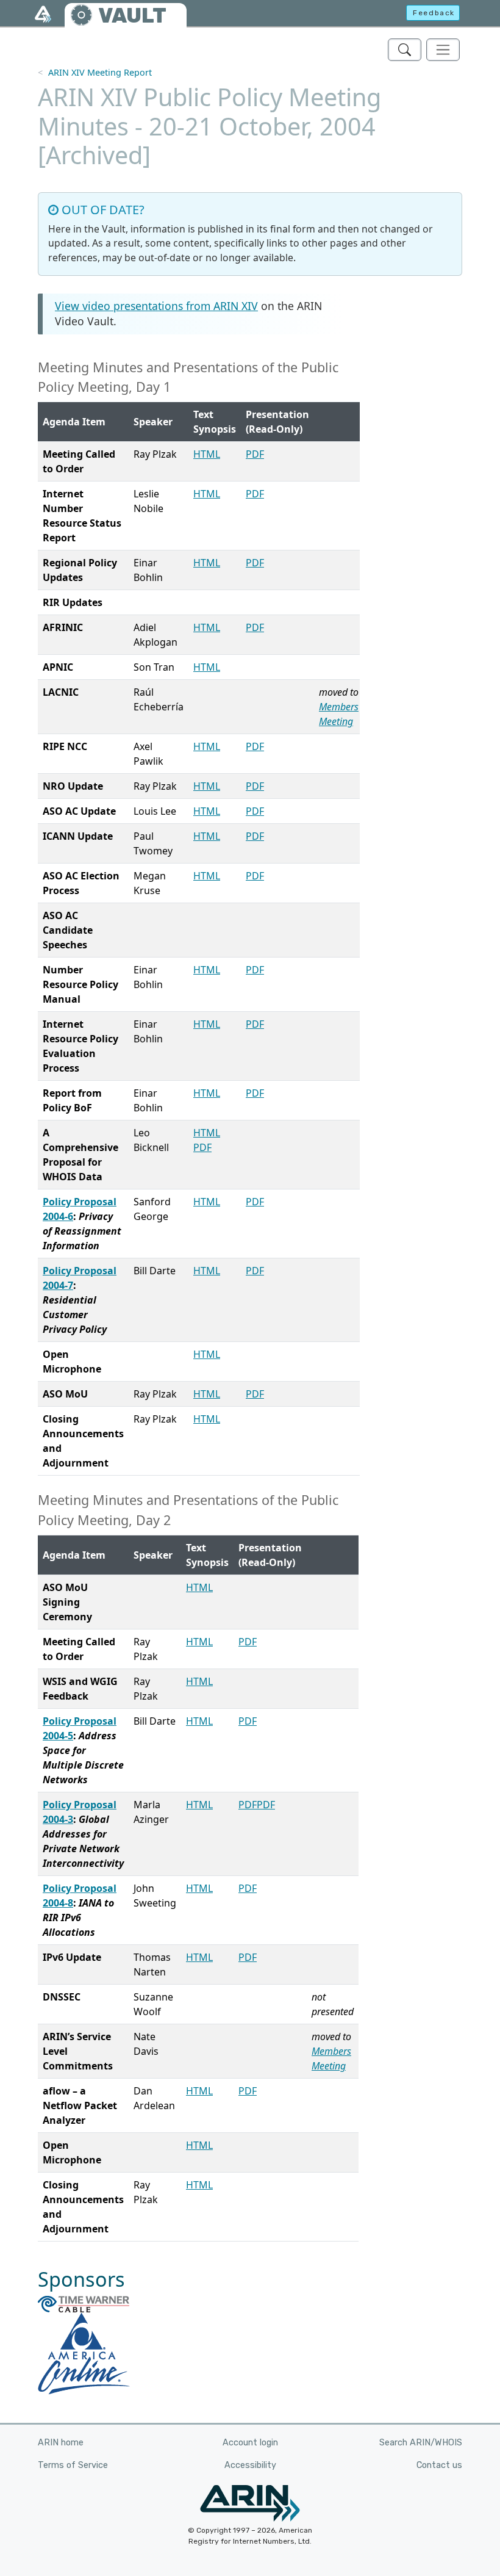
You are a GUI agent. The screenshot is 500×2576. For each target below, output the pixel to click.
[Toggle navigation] (443, 50)
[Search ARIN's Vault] (405, 50)
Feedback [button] (434, 13)
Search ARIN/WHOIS (421, 2443)
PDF (255, 454)
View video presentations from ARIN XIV (156, 306)
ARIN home (61, 2443)
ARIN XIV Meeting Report (100, 72)
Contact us (439, 2465)
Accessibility (250, 2465)
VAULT (132, 16)
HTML (207, 454)
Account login (250, 2443)
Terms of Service (73, 2465)
